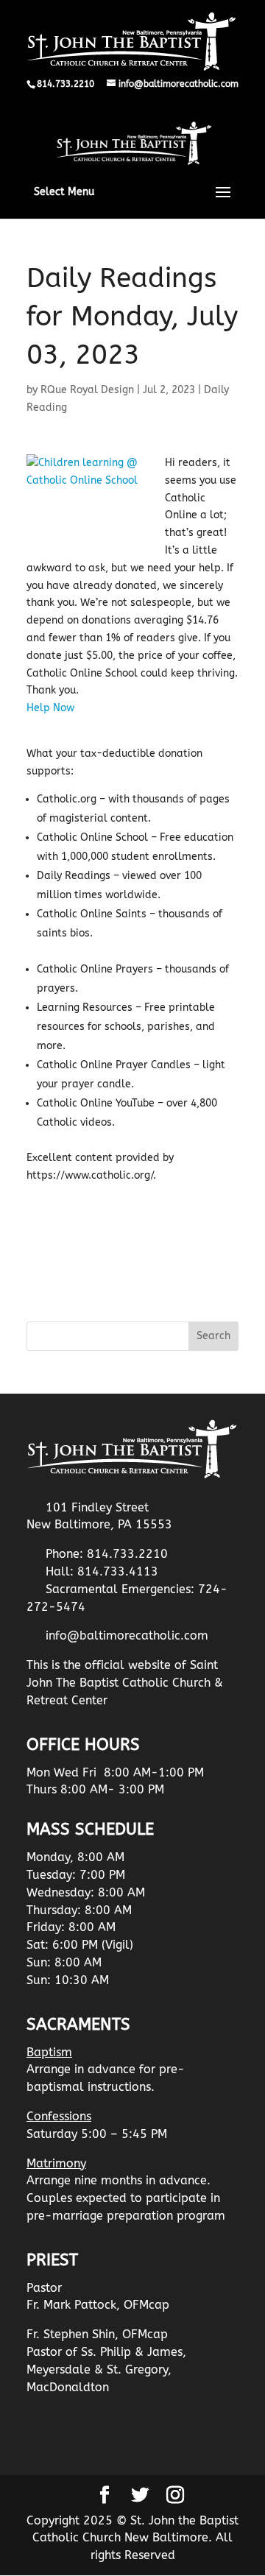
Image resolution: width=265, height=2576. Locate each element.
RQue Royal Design (87, 390)
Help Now (50, 708)
